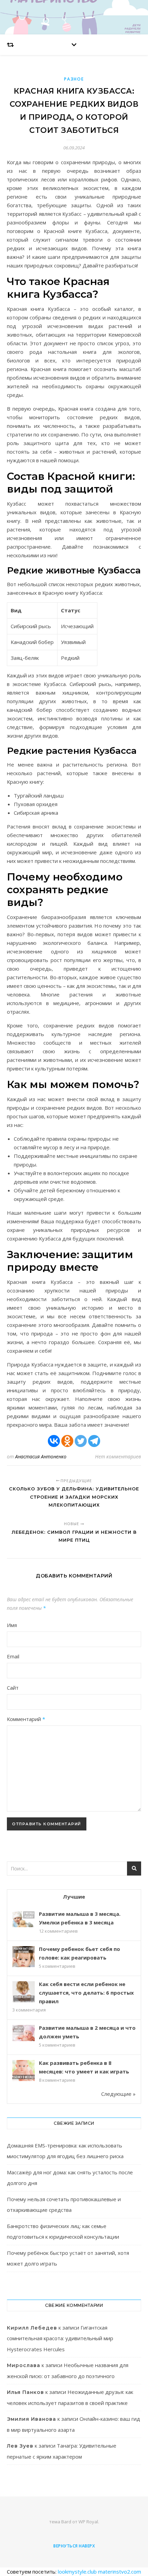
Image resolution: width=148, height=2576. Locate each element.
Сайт (13, 1688)
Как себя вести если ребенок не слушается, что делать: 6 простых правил (86, 1993)
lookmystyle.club (77, 2572)
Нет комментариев (118, 1456)
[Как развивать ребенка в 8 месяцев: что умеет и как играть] (24, 2071)
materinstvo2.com (120, 2572)
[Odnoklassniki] (67, 1441)
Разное (74, 79)
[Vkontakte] (54, 1441)
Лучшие (74, 1897)
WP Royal (88, 2522)
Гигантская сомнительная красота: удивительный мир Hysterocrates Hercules (60, 2338)
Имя (12, 1625)
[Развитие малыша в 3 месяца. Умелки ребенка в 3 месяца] (24, 1919)
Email (13, 1656)
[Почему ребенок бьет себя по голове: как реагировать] (24, 1957)
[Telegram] (94, 1441)
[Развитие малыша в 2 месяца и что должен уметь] (24, 2033)
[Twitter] (81, 1441)
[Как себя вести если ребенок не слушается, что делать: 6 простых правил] (24, 1992)
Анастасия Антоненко (41, 1456)
